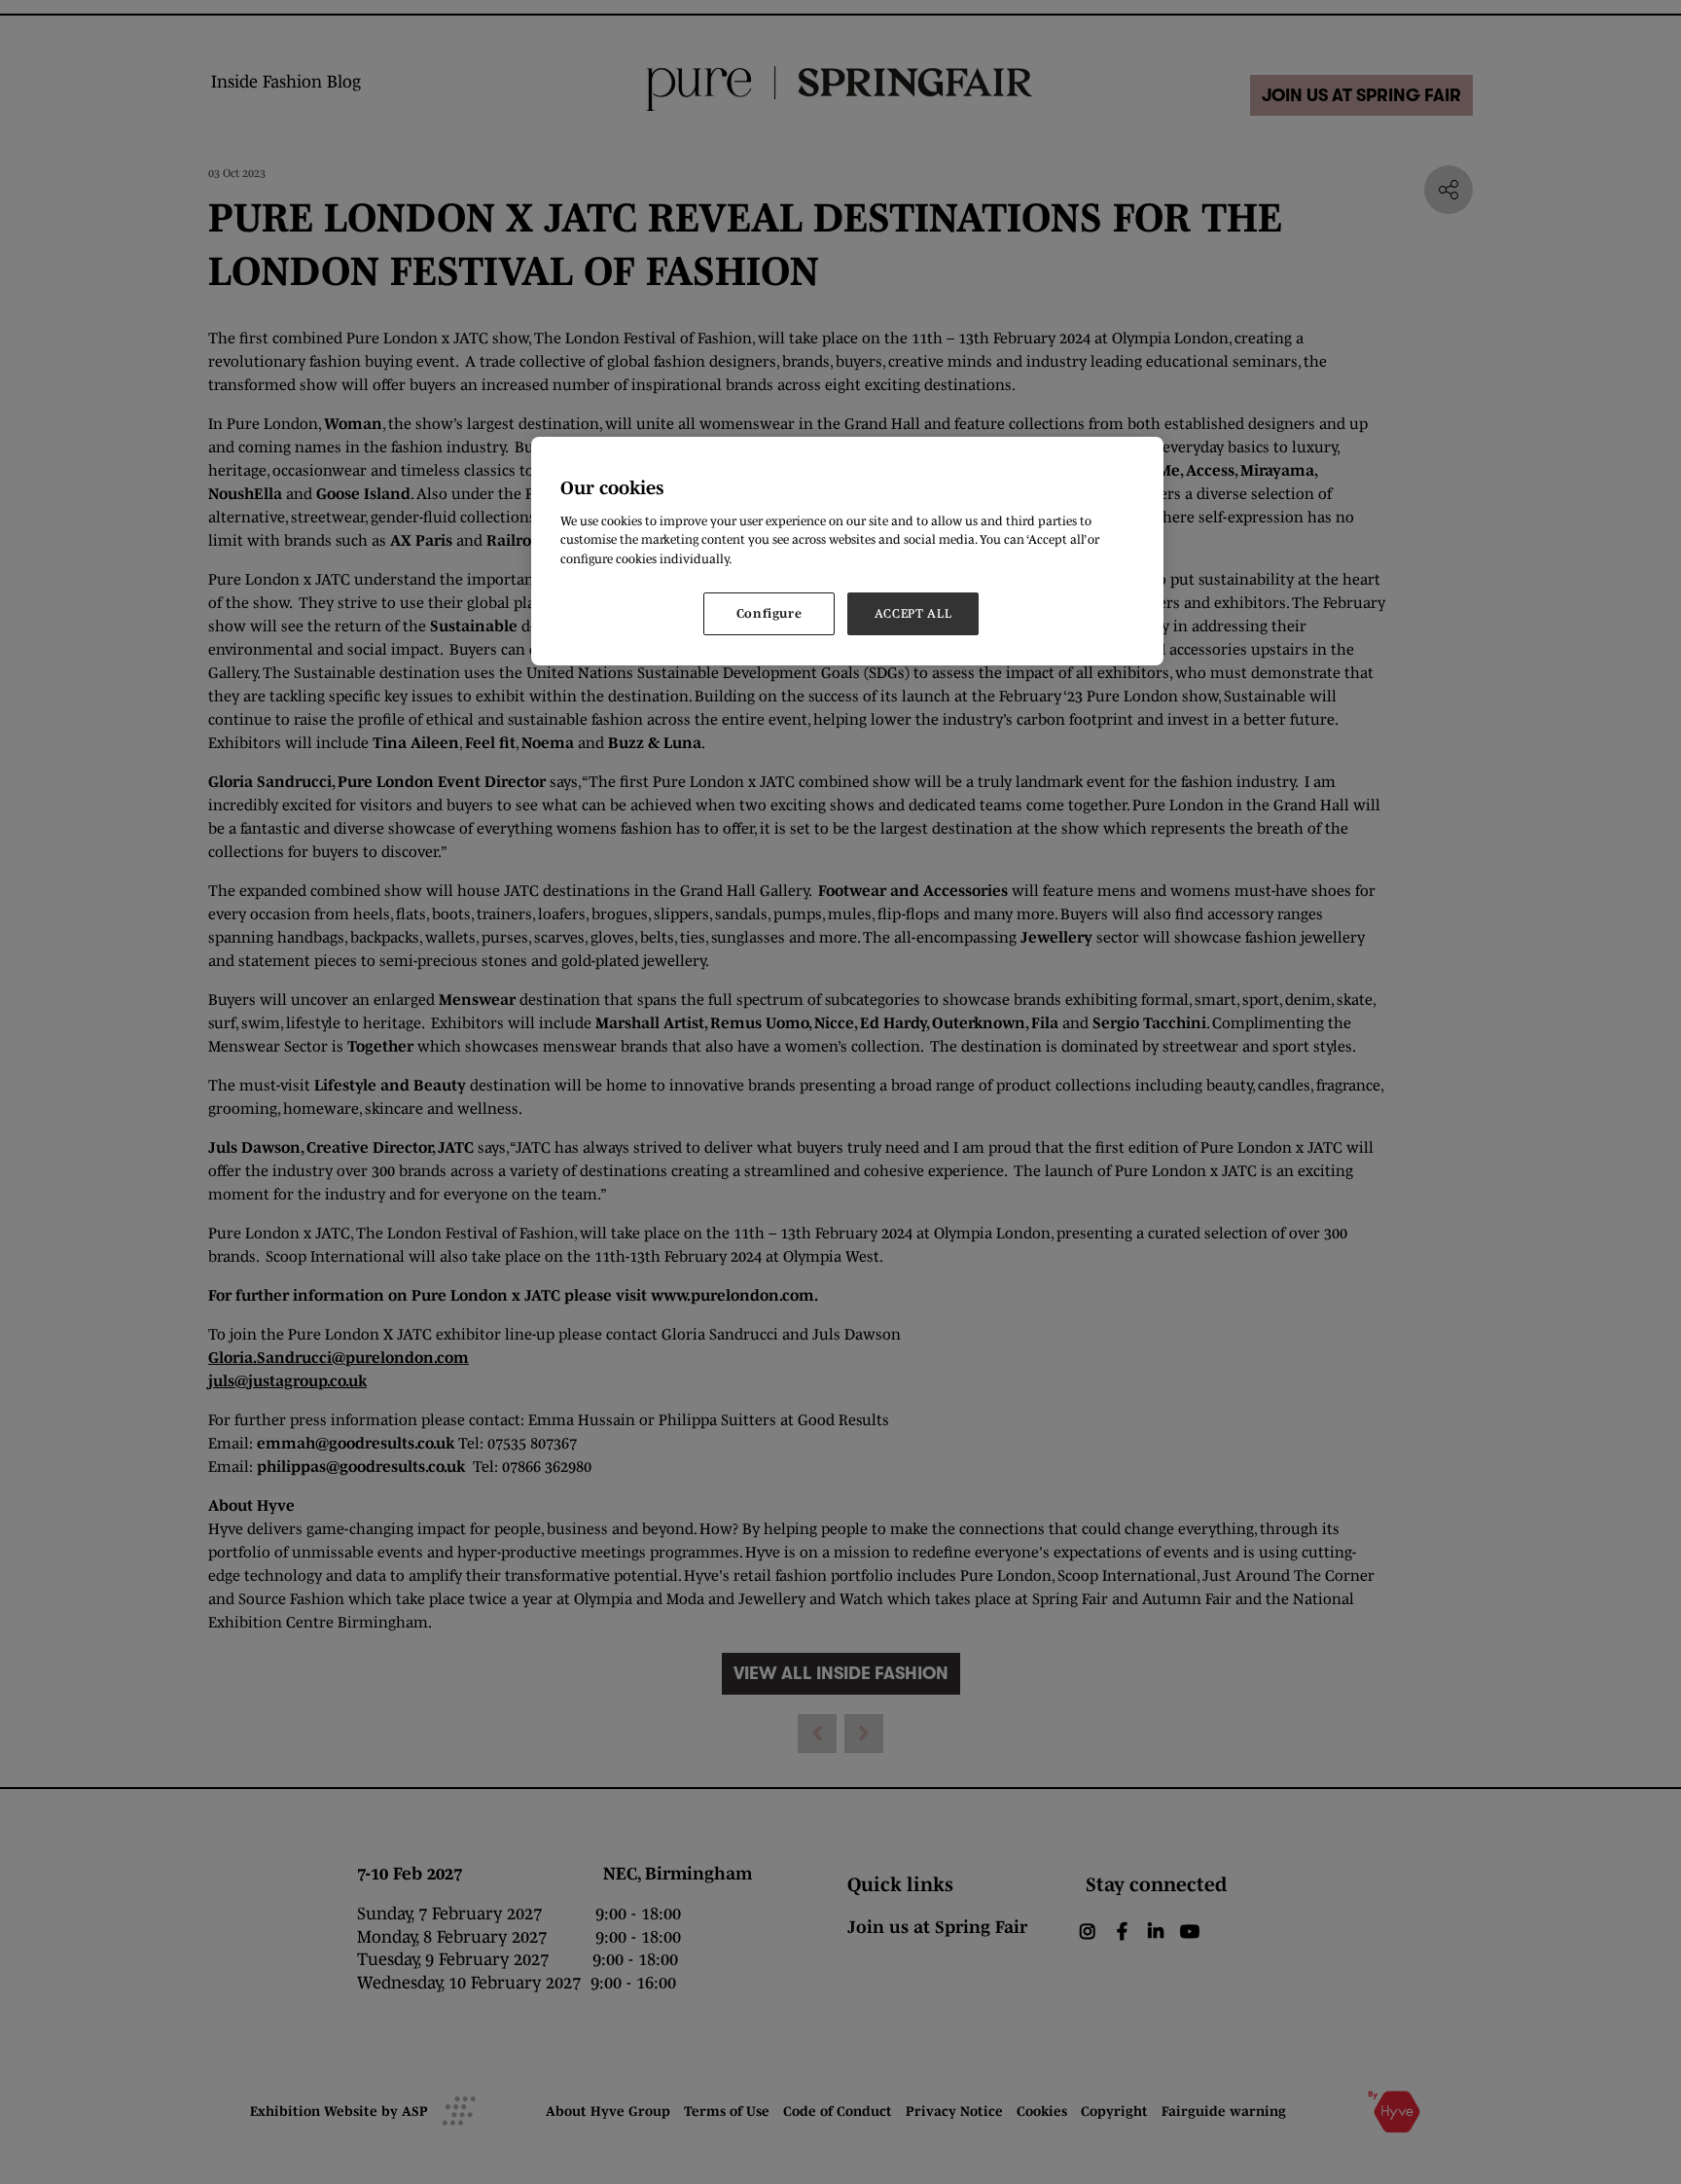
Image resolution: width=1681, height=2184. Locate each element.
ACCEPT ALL (913, 613)
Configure (769, 613)
